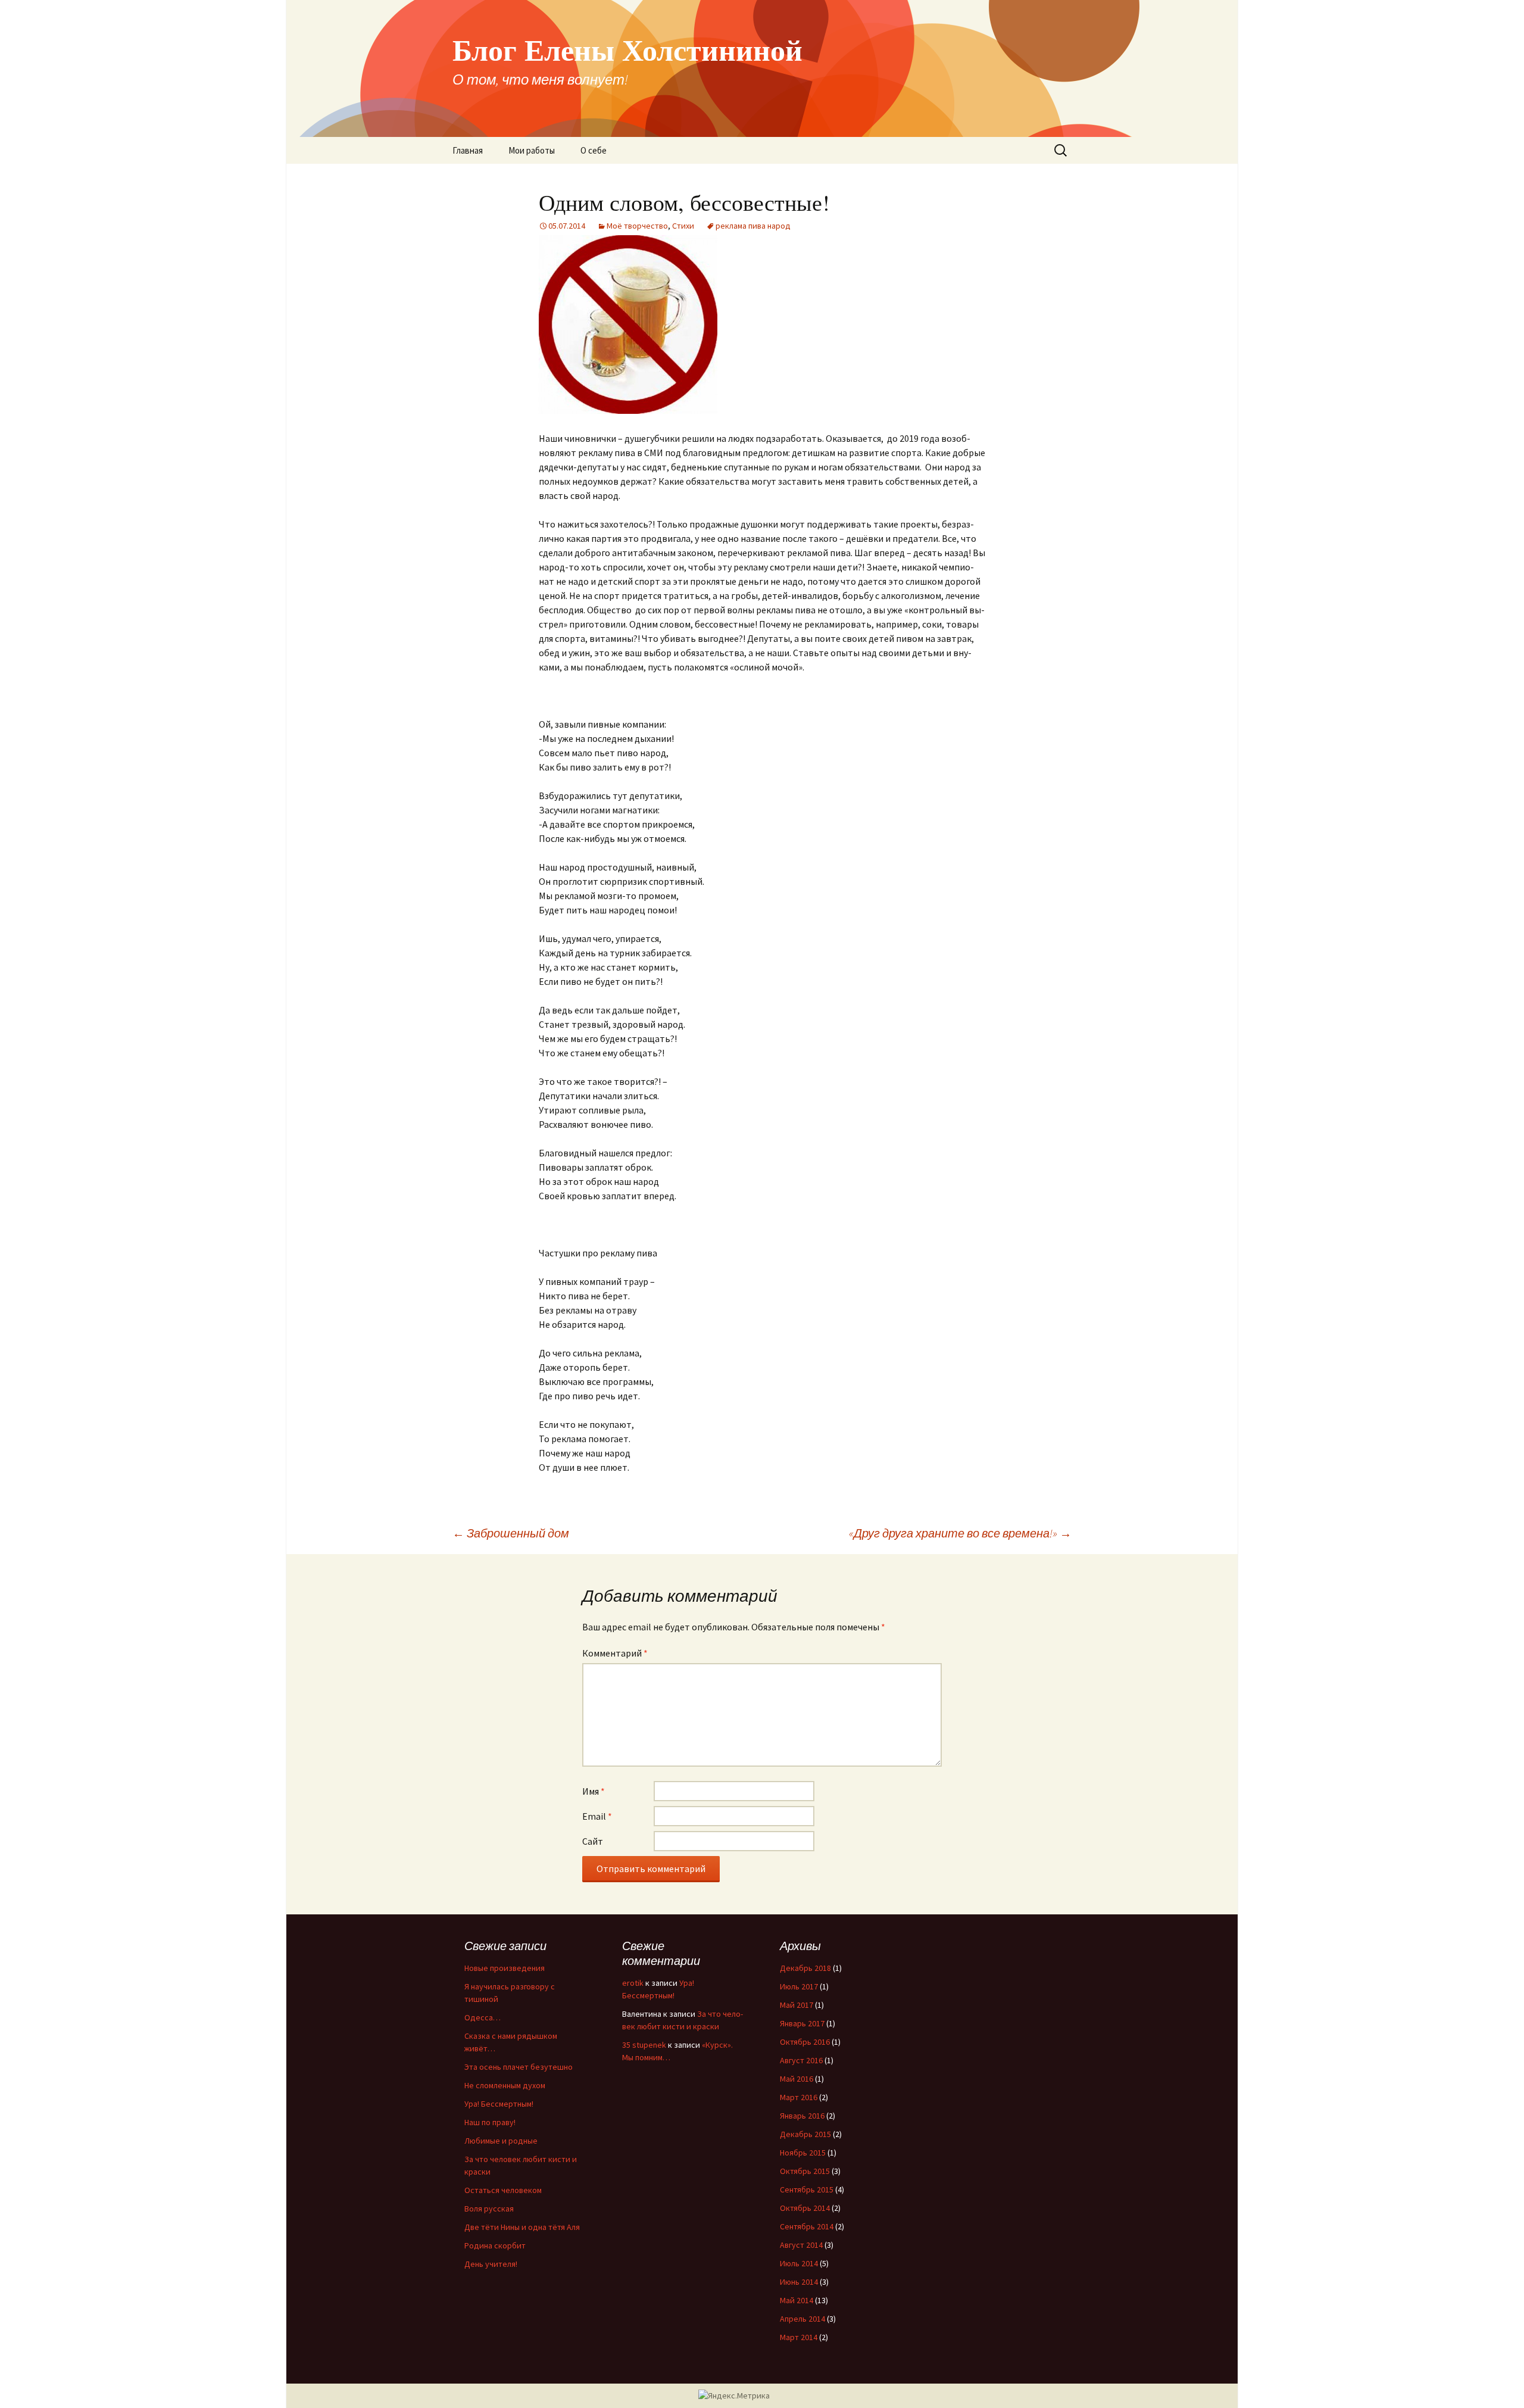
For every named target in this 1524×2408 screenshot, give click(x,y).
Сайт (593, 1841)
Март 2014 (799, 2337)
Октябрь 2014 (805, 2208)
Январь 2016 (802, 2116)
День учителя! (491, 2264)
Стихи (683, 226)
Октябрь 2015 (805, 2171)
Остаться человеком (503, 2190)
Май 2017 (797, 2005)
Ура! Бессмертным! (499, 2104)
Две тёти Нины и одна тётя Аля (522, 2227)
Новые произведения (505, 1968)
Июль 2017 (799, 1986)
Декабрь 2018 (805, 1968)
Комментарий (615, 1653)
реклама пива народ (753, 226)
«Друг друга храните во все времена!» (960, 1533)
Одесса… (483, 2017)
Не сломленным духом (505, 2085)
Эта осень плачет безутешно (519, 2067)
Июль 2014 (799, 2263)
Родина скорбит (495, 2245)
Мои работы (532, 150)
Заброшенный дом (511, 1533)
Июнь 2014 (799, 2282)
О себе (594, 150)
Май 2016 (797, 2079)
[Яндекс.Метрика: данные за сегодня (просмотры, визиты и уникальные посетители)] (734, 2396)
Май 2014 (797, 2300)
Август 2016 (801, 2060)
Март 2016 (799, 2097)
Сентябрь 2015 (807, 2189)
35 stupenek (644, 2045)
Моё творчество (637, 226)
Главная (468, 150)
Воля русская (489, 2209)
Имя (594, 1791)
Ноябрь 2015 (803, 2153)
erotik (633, 1983)
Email (597, 1816)
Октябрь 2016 (805, 2042)
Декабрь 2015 (805, 2134)
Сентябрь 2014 (807, 2226)
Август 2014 (801, 2245)
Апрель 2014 (802, 2319)
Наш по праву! (490, 2122)
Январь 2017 (802, 2023)
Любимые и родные (501, 2141)
